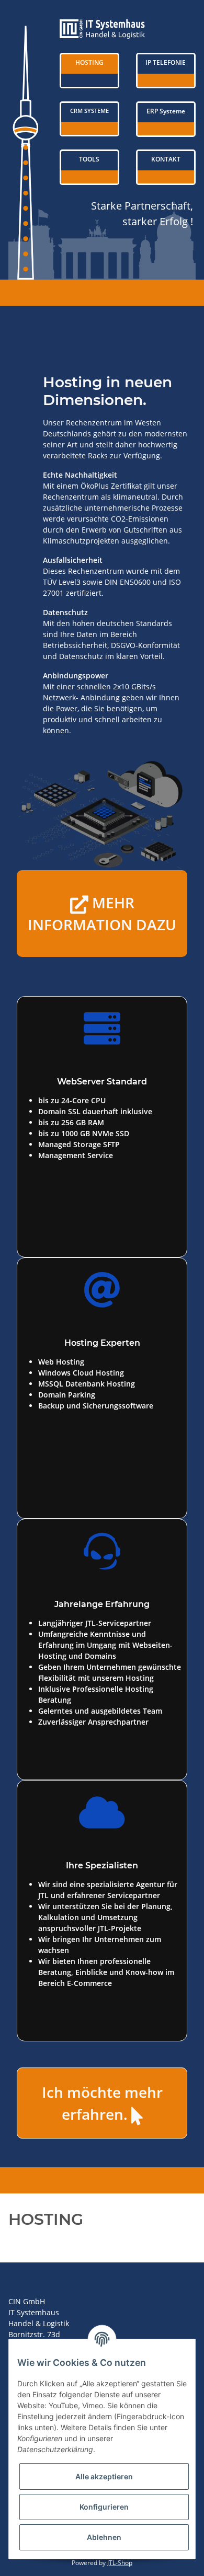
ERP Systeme (166, 111)
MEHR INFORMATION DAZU (102, 914)
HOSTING (89, 62)
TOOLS (89, 159)
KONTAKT (166, 159)
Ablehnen (104, 2537)
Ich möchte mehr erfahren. (102, 2104)
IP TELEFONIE (166, 62)
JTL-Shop (120, 2563)
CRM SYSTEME (89, 111)
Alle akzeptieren (104, 2476)
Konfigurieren (104, 2507)
